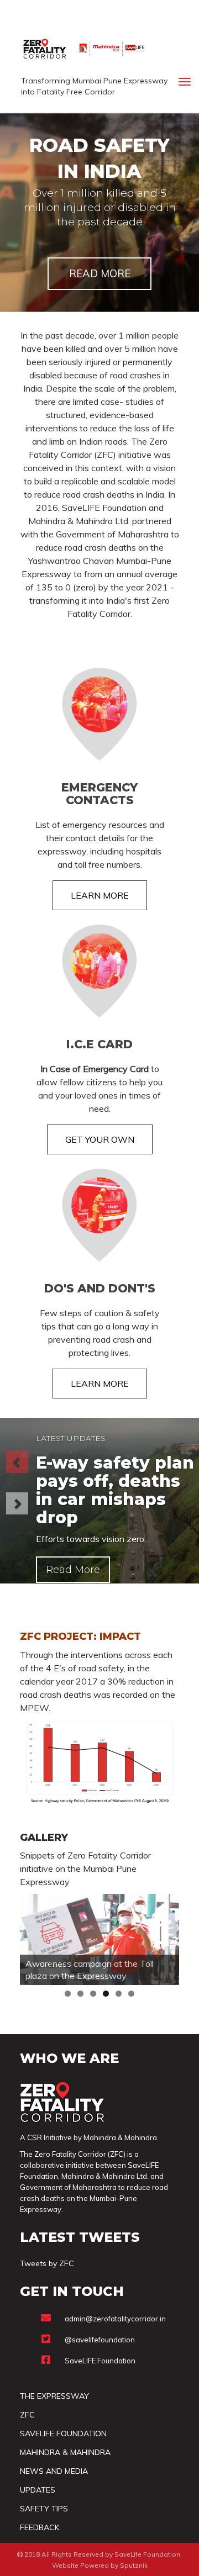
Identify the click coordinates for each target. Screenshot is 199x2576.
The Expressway (54, 2396)
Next (165, 1937)
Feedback (40, 2527)
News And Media (54, 2471)
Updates (38, 2490)
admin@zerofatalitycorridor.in (115, 2319)
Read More (73, 1570)
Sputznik (134, 2565)
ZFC (27, 2415)
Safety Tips (44, 2509)
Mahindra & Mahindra (65, 2452)
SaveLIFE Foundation (100, 2361)
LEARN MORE (100, 895)
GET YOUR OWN (100, 1139)
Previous (34, 1937)
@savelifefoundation (100, 2340)
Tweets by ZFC (47, 2263)
